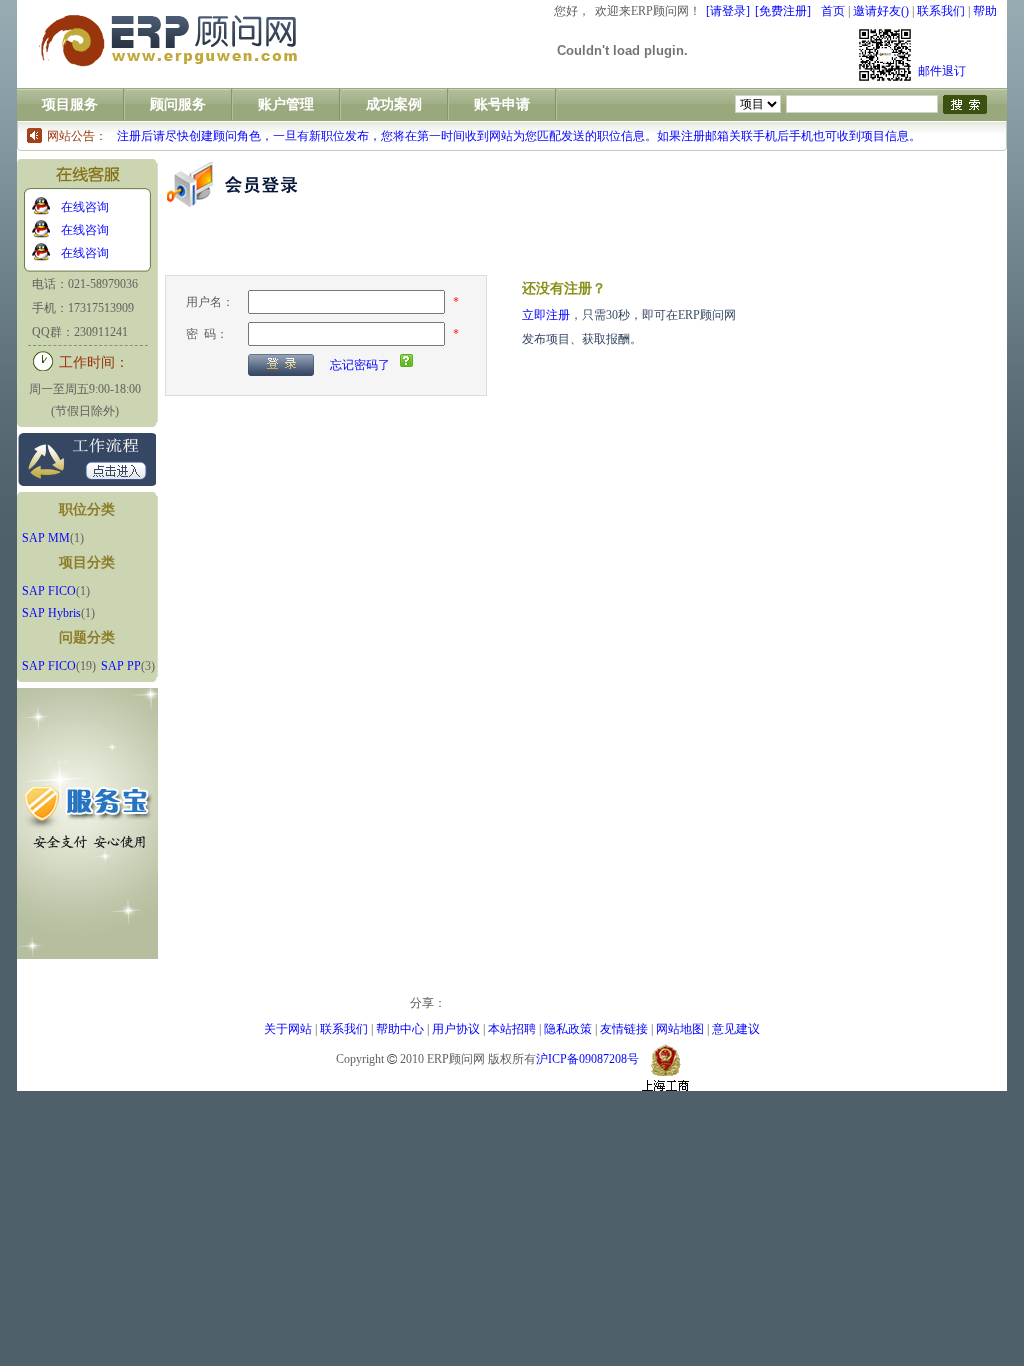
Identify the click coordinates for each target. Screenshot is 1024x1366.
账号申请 (502, 104)
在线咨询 (85, 207)
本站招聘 (512, 1029)
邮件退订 (942, 71)
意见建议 (736, 1029)
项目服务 (70, 104)
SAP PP (121, 666)
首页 (833, 11)
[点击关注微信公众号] (885, 55)
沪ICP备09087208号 (587, 1059)
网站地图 (680, 1029)
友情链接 (624, 1029)
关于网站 (288, 1029)
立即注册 (546, 315)
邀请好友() (881, 11)
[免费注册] (783, 11)
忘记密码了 (360, 365)
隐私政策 (568, 1029)
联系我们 (941, 11)
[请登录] (728, 11)
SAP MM (46, 538)
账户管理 (286, 104)
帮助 (985, 11)
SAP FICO (49, 591)
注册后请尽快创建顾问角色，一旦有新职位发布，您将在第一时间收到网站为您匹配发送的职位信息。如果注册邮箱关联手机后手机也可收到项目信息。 (519, 136)
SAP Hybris (51, 613)
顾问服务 (178, 104)
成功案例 (394, 104)
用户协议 (456, 1029)
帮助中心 (400, 1029)
